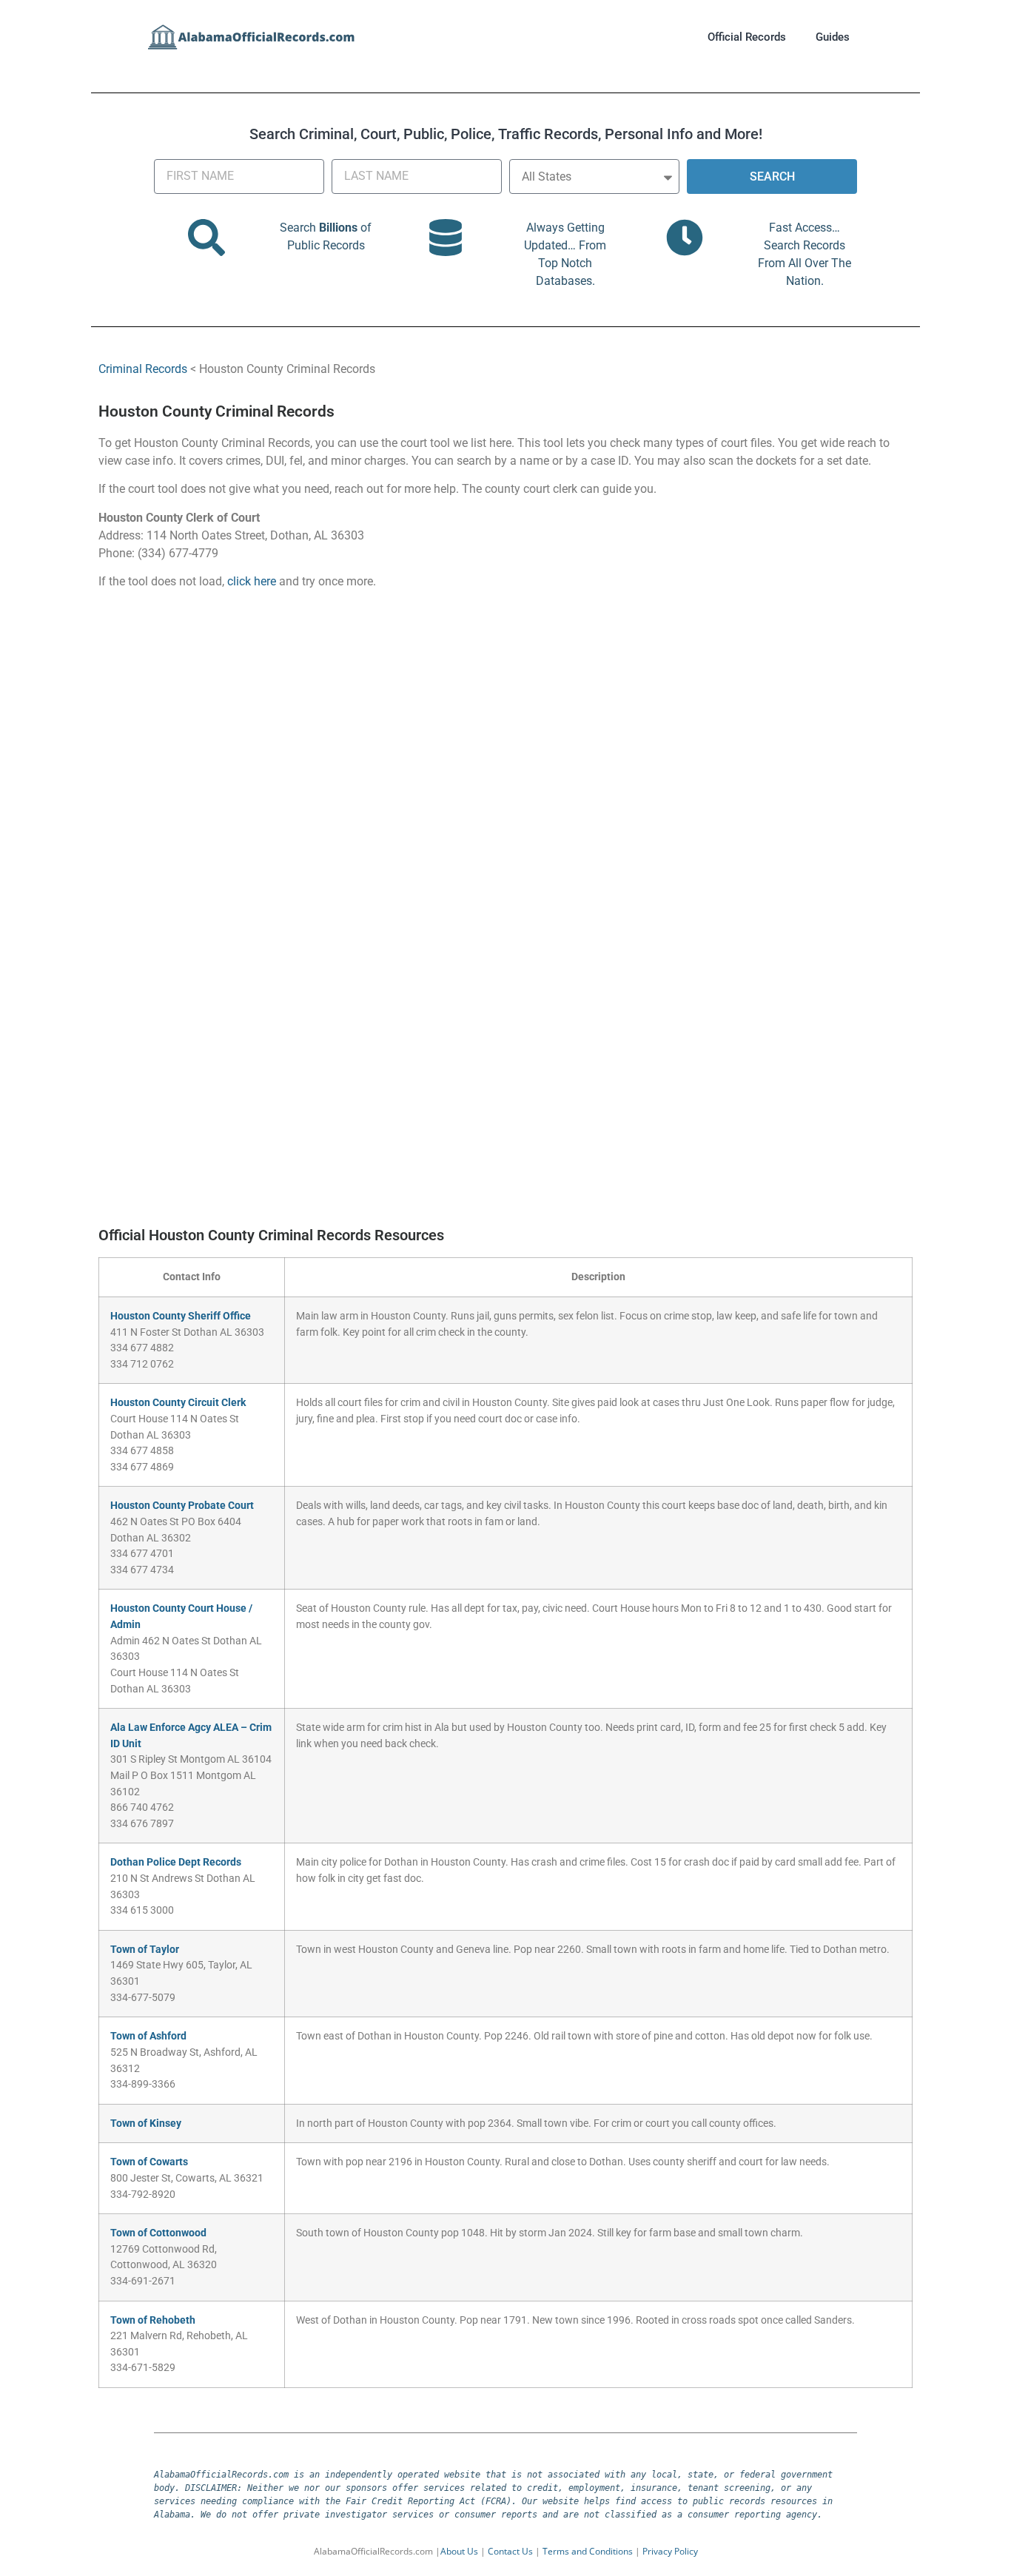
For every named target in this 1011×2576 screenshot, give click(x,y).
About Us (459, 2551)
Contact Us (510, 2551)
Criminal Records (143, 369)
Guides (833, 37)
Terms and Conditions (588, 2551)
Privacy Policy (670, 2551)
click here (252, 581)
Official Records (747, 37)
